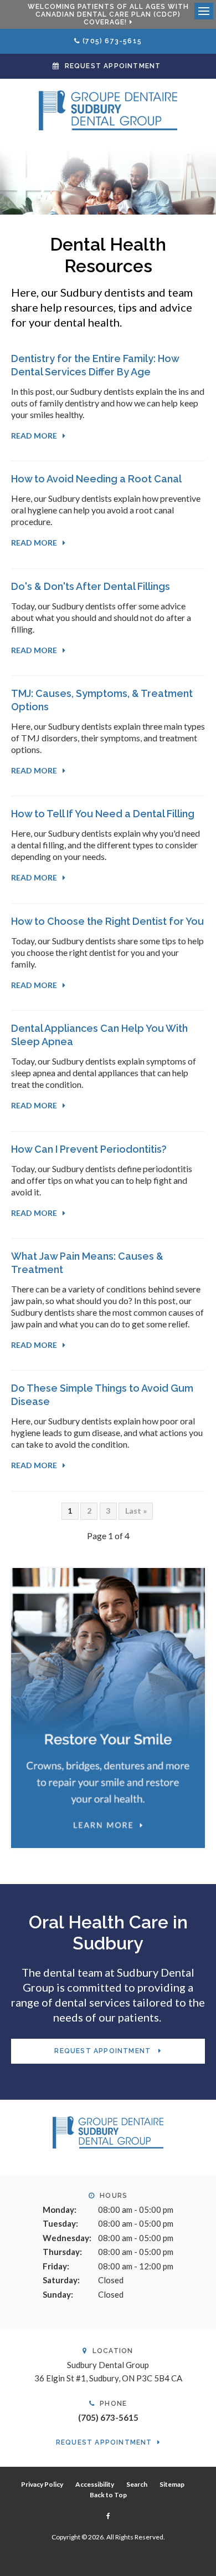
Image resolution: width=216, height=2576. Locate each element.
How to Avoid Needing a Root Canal (96, 479)
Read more (34, 436)
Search (137, 2484)
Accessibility (95, 2484)
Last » (136, 1511)
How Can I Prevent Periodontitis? (89, 1149)
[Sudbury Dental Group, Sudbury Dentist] (108, 2131)
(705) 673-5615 (112, 41)
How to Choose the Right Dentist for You (107, 921)
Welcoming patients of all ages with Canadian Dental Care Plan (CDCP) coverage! (108, 14)
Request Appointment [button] (113, 66)
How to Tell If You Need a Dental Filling (103, 814)
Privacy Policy (42, 2484)
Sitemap (172, 2484)
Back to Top (108, 2495)
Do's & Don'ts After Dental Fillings (91, 586)
